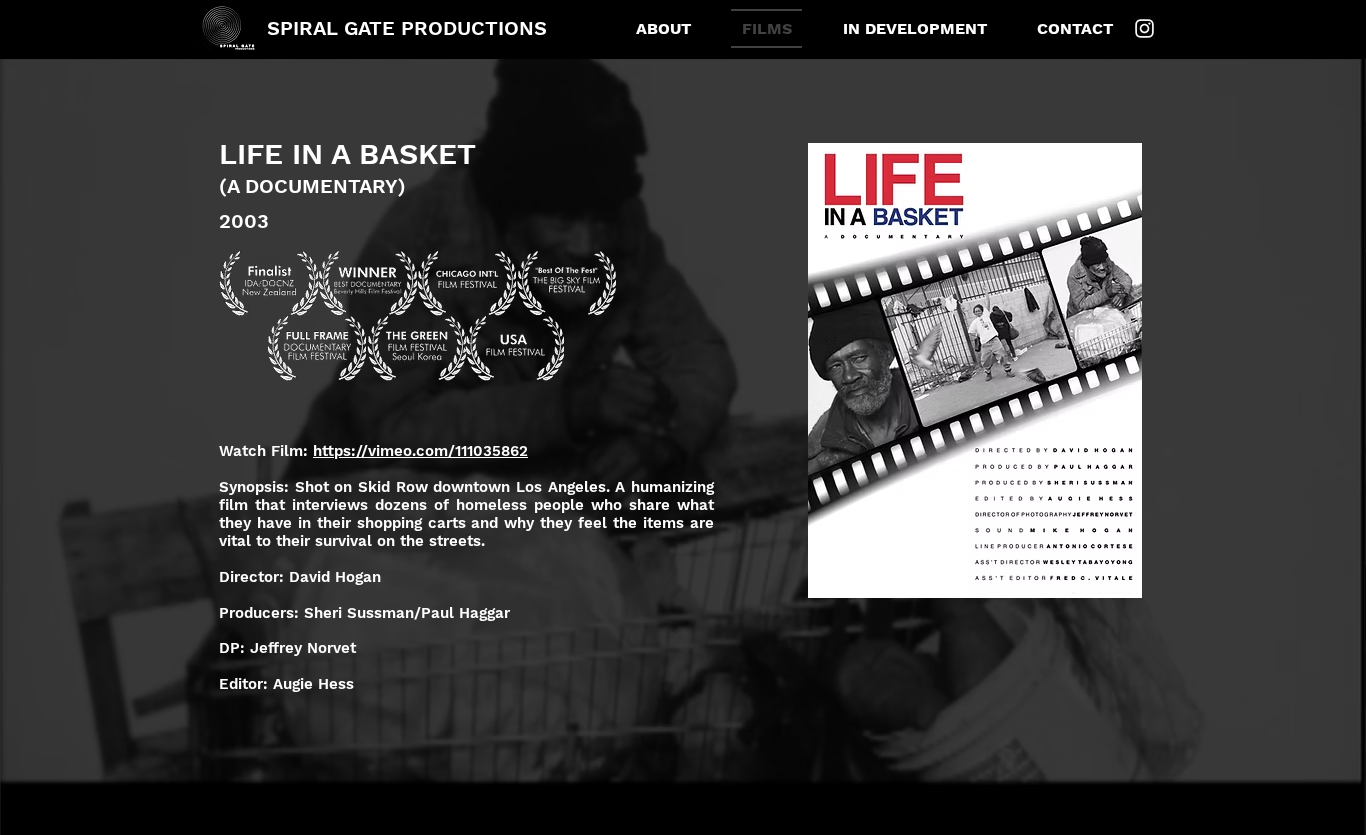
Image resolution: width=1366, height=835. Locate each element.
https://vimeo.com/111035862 (420, 451)
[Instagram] (1144, 28)
